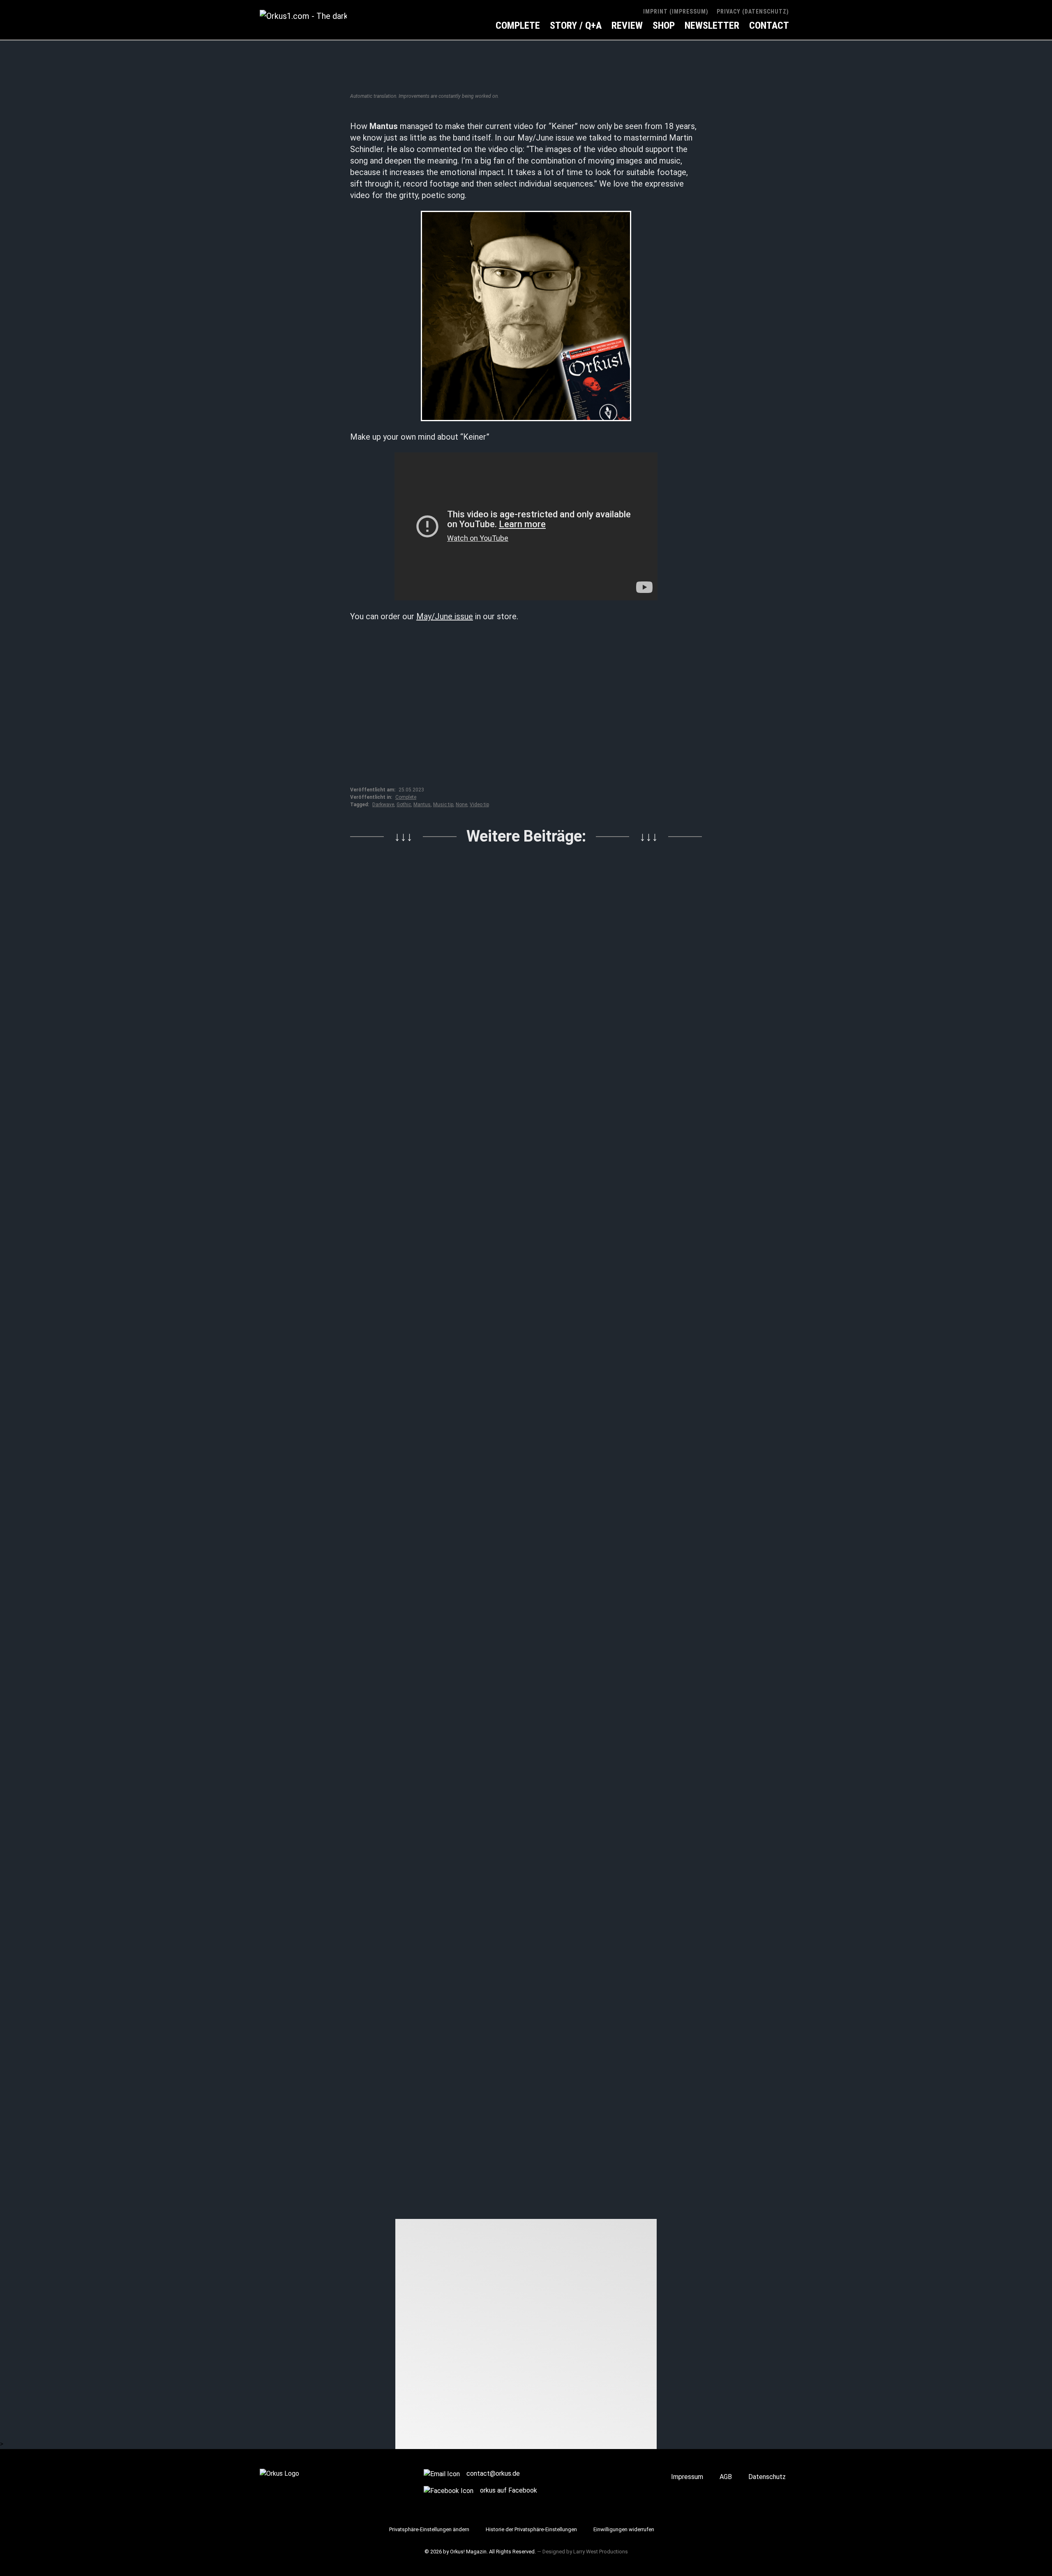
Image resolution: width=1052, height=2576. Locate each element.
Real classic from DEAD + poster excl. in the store (525, 1208)
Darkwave (383, 805)
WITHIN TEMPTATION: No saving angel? (510, 2164)
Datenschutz (767, 2477)
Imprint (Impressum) (676, 12)
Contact (769, 25)
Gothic (404, 805)
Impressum (687, 2477)
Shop (664, 25)
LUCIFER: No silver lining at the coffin (524, 1843)
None (461, 805)
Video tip (479, 805)
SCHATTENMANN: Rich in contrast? (520, 1529)
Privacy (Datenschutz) (753, 12)
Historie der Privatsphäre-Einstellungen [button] (531, 2529)
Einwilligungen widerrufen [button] (624, 2529)
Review (627, 25)
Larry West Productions (601, 2552)
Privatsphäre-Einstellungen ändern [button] (429, 2529)
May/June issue (445, 616)
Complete (518, 25)
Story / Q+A (576, 25)
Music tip (443, 805)
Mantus (422, 805)
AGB (726, 2477)
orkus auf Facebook (509, 2490)
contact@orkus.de (493, 2473)
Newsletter (712, 25)
